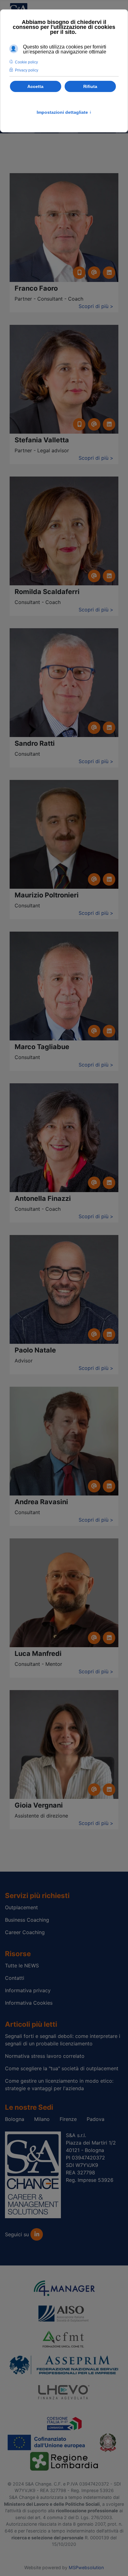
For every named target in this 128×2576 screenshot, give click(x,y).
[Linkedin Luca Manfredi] (109, 1638)
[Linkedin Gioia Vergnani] (109, 1790)
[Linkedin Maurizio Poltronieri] (109, 879)
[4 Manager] (64, 2288)
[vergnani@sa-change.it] (94, 1790)
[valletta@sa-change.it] (94, 424)
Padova (96, 2119)
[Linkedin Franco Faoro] (109, 273)
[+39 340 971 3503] (79, 424)
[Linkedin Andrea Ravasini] (109, 1486)
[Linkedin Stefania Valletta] (109, 424)
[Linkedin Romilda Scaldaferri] (109, 576)
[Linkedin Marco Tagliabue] (109, 1031)
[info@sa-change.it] (94, 1638)
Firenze (68, 2119)
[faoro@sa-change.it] (94, 273)
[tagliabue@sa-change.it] (94, 1031)
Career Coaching (25, 1932)
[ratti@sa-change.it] (94, 728)
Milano (42, 2119)
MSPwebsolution (86, 2567)
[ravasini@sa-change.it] (94, 1486)
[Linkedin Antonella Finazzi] (109, 1183)
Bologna (15, 2119)
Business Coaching (27, 1920)
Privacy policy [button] (27, 70)
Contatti (15, 1978)
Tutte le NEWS (22, 1965)
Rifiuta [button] (90, 86)
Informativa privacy (28, 1990)
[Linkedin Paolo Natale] (109, 1334)
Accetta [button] (35, 86)
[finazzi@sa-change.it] (94, 1183)
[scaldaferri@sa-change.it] (94, 576)
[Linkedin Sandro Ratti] (109, 728)
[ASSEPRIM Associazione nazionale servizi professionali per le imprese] (64, 2364)
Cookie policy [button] (26, 62)
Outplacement (21, 1907)
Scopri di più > (96, 306)
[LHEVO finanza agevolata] (64, 2391)
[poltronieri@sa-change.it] (94, 879)
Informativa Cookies (29, 2003)
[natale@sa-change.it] (94, 1334)
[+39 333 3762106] (79, 273)
